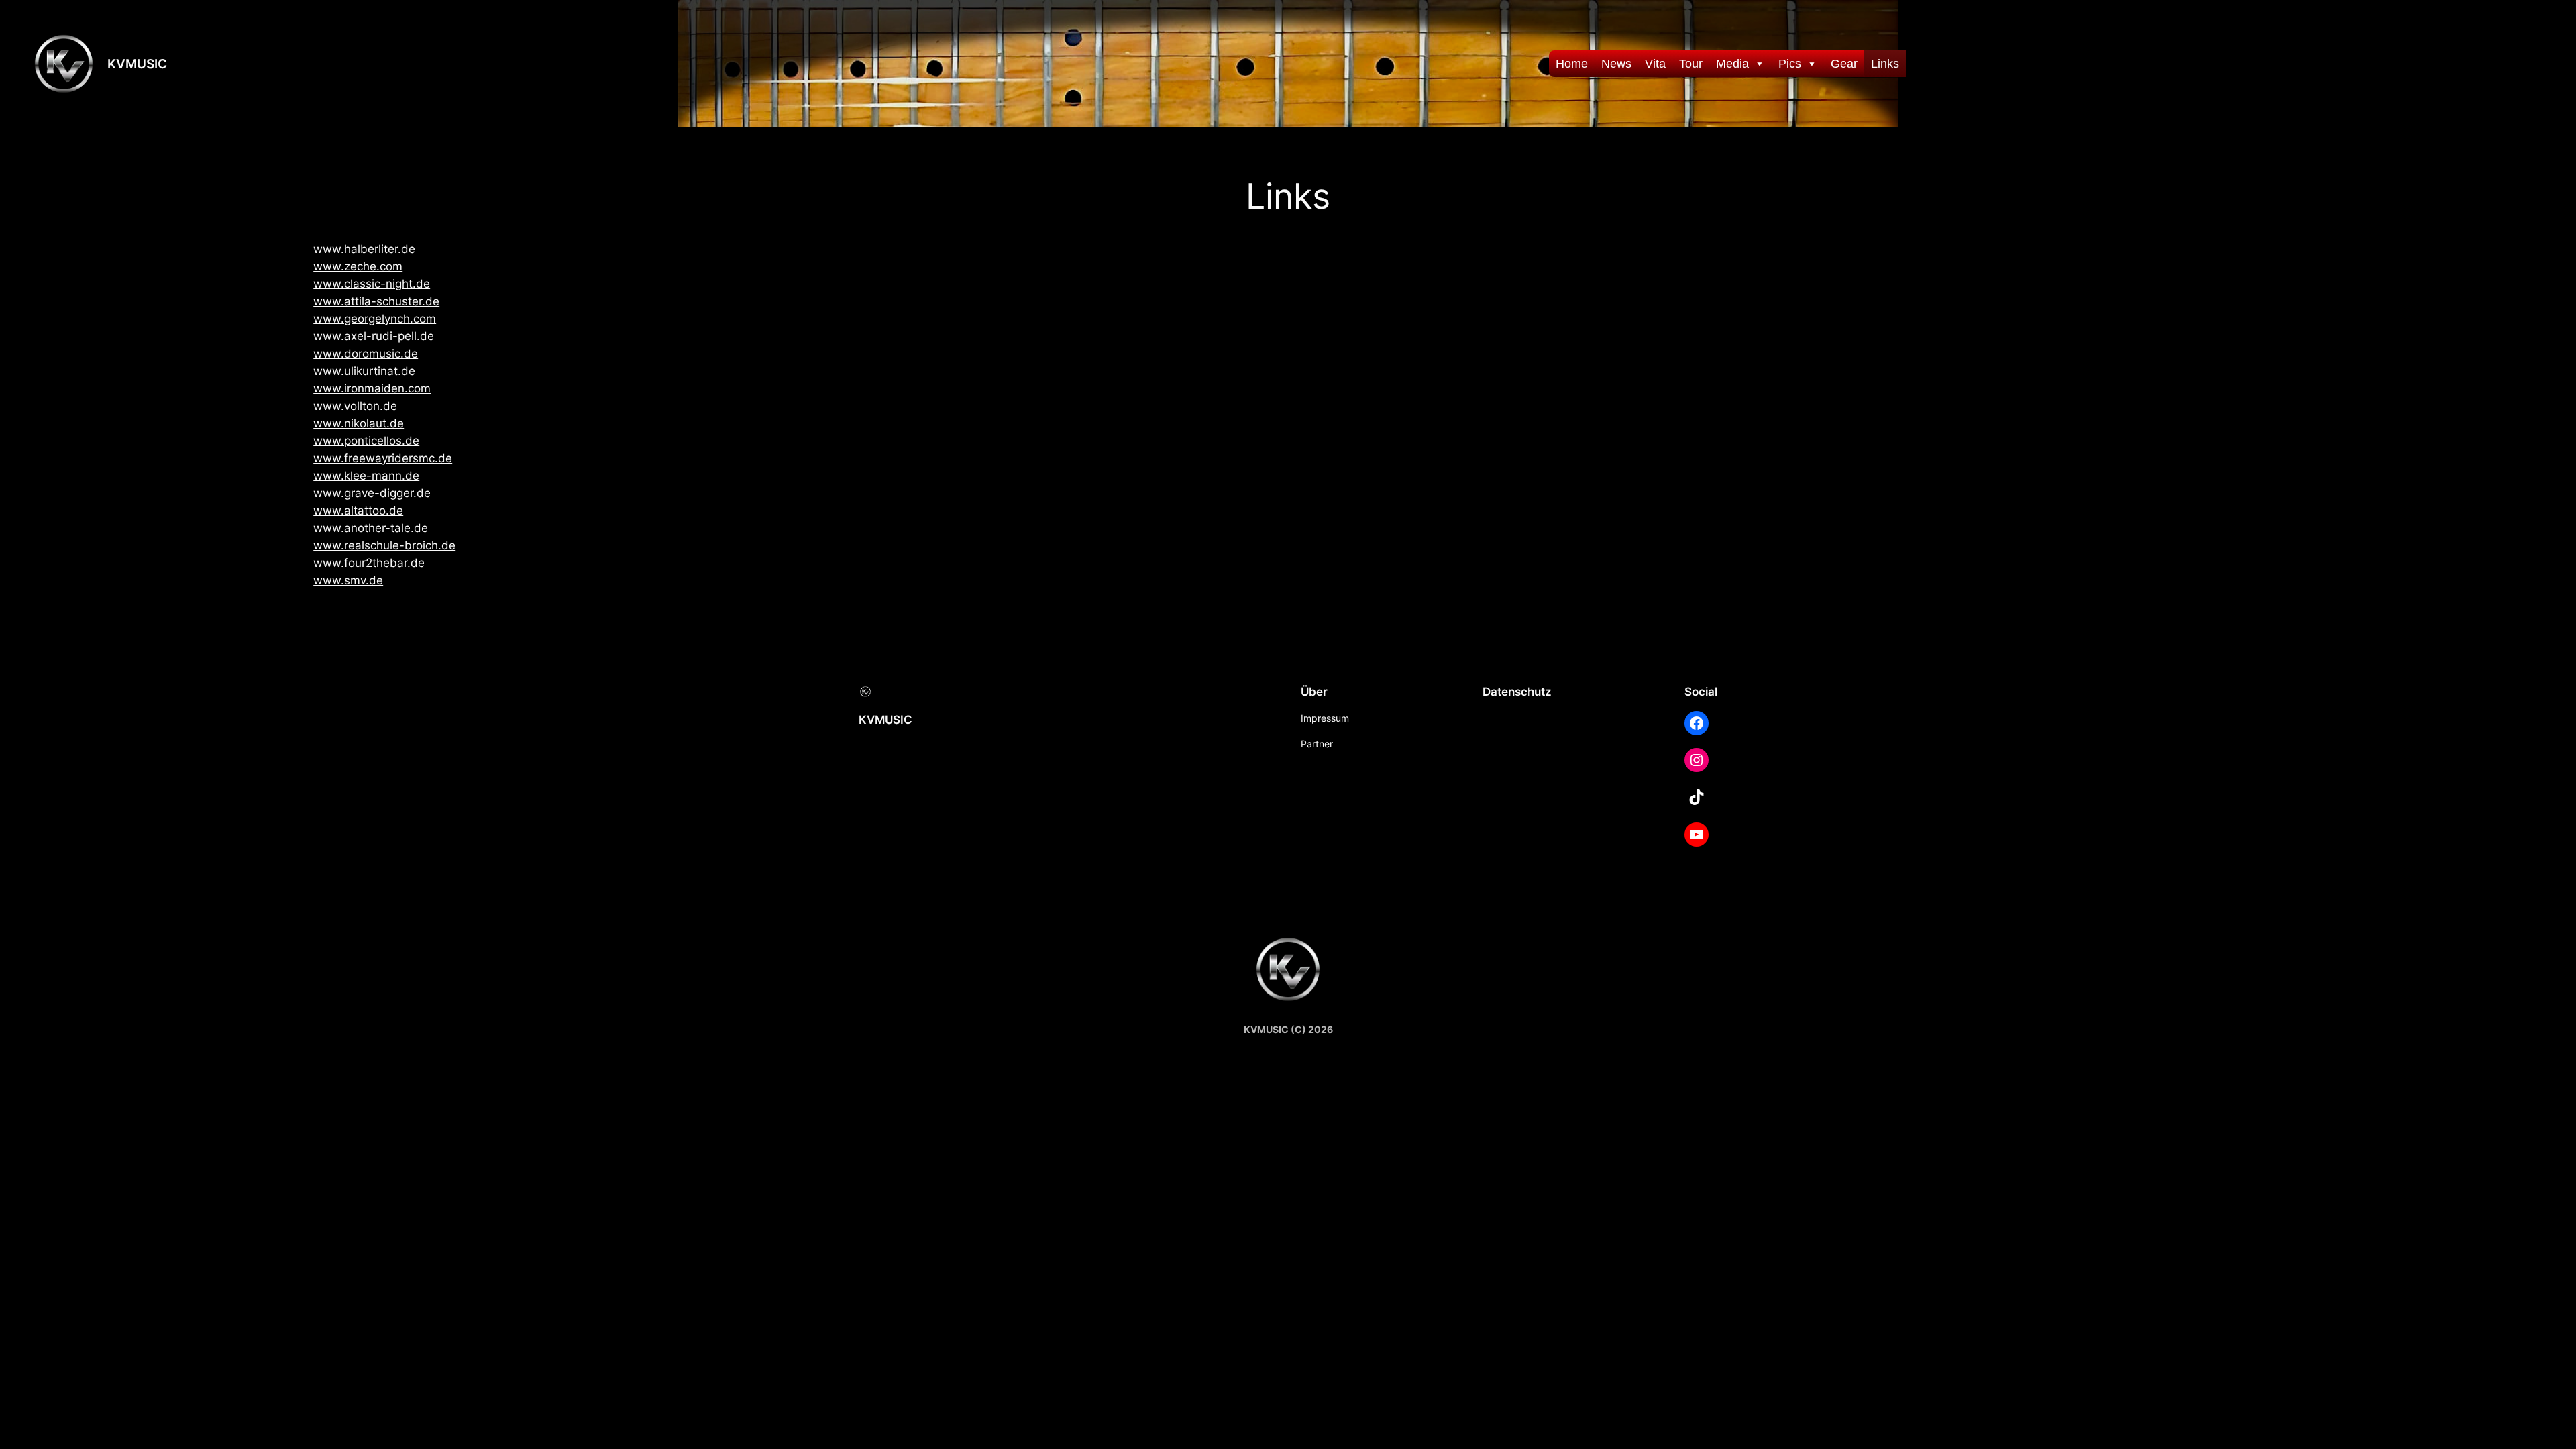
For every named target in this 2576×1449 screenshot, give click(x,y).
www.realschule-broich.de (384, 545)
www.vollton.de (355, 406)
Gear (1844, 64)
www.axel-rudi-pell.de (374, 336)
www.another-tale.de (371, 528)
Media (1732, 64)
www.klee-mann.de (366, 476)
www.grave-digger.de (372, 493)
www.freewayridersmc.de (383, 458)
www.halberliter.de (364, 249)
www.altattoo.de (358, 511)
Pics (1790, 64)
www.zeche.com (358, 266)
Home (1572, 64)
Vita (1655, 64)
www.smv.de (348, 580)
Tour (1691, 64)
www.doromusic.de (366, 354)
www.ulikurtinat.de (364, 371)
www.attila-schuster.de (376, 301)
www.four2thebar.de (369, 563)
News (1616, 64)
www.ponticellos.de (366, 441)
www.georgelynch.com (375, 319)
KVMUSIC (137, 64)
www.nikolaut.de (359, 423)
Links (1885, 64)
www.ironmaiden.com (372, 388)
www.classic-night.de (372, 284)
